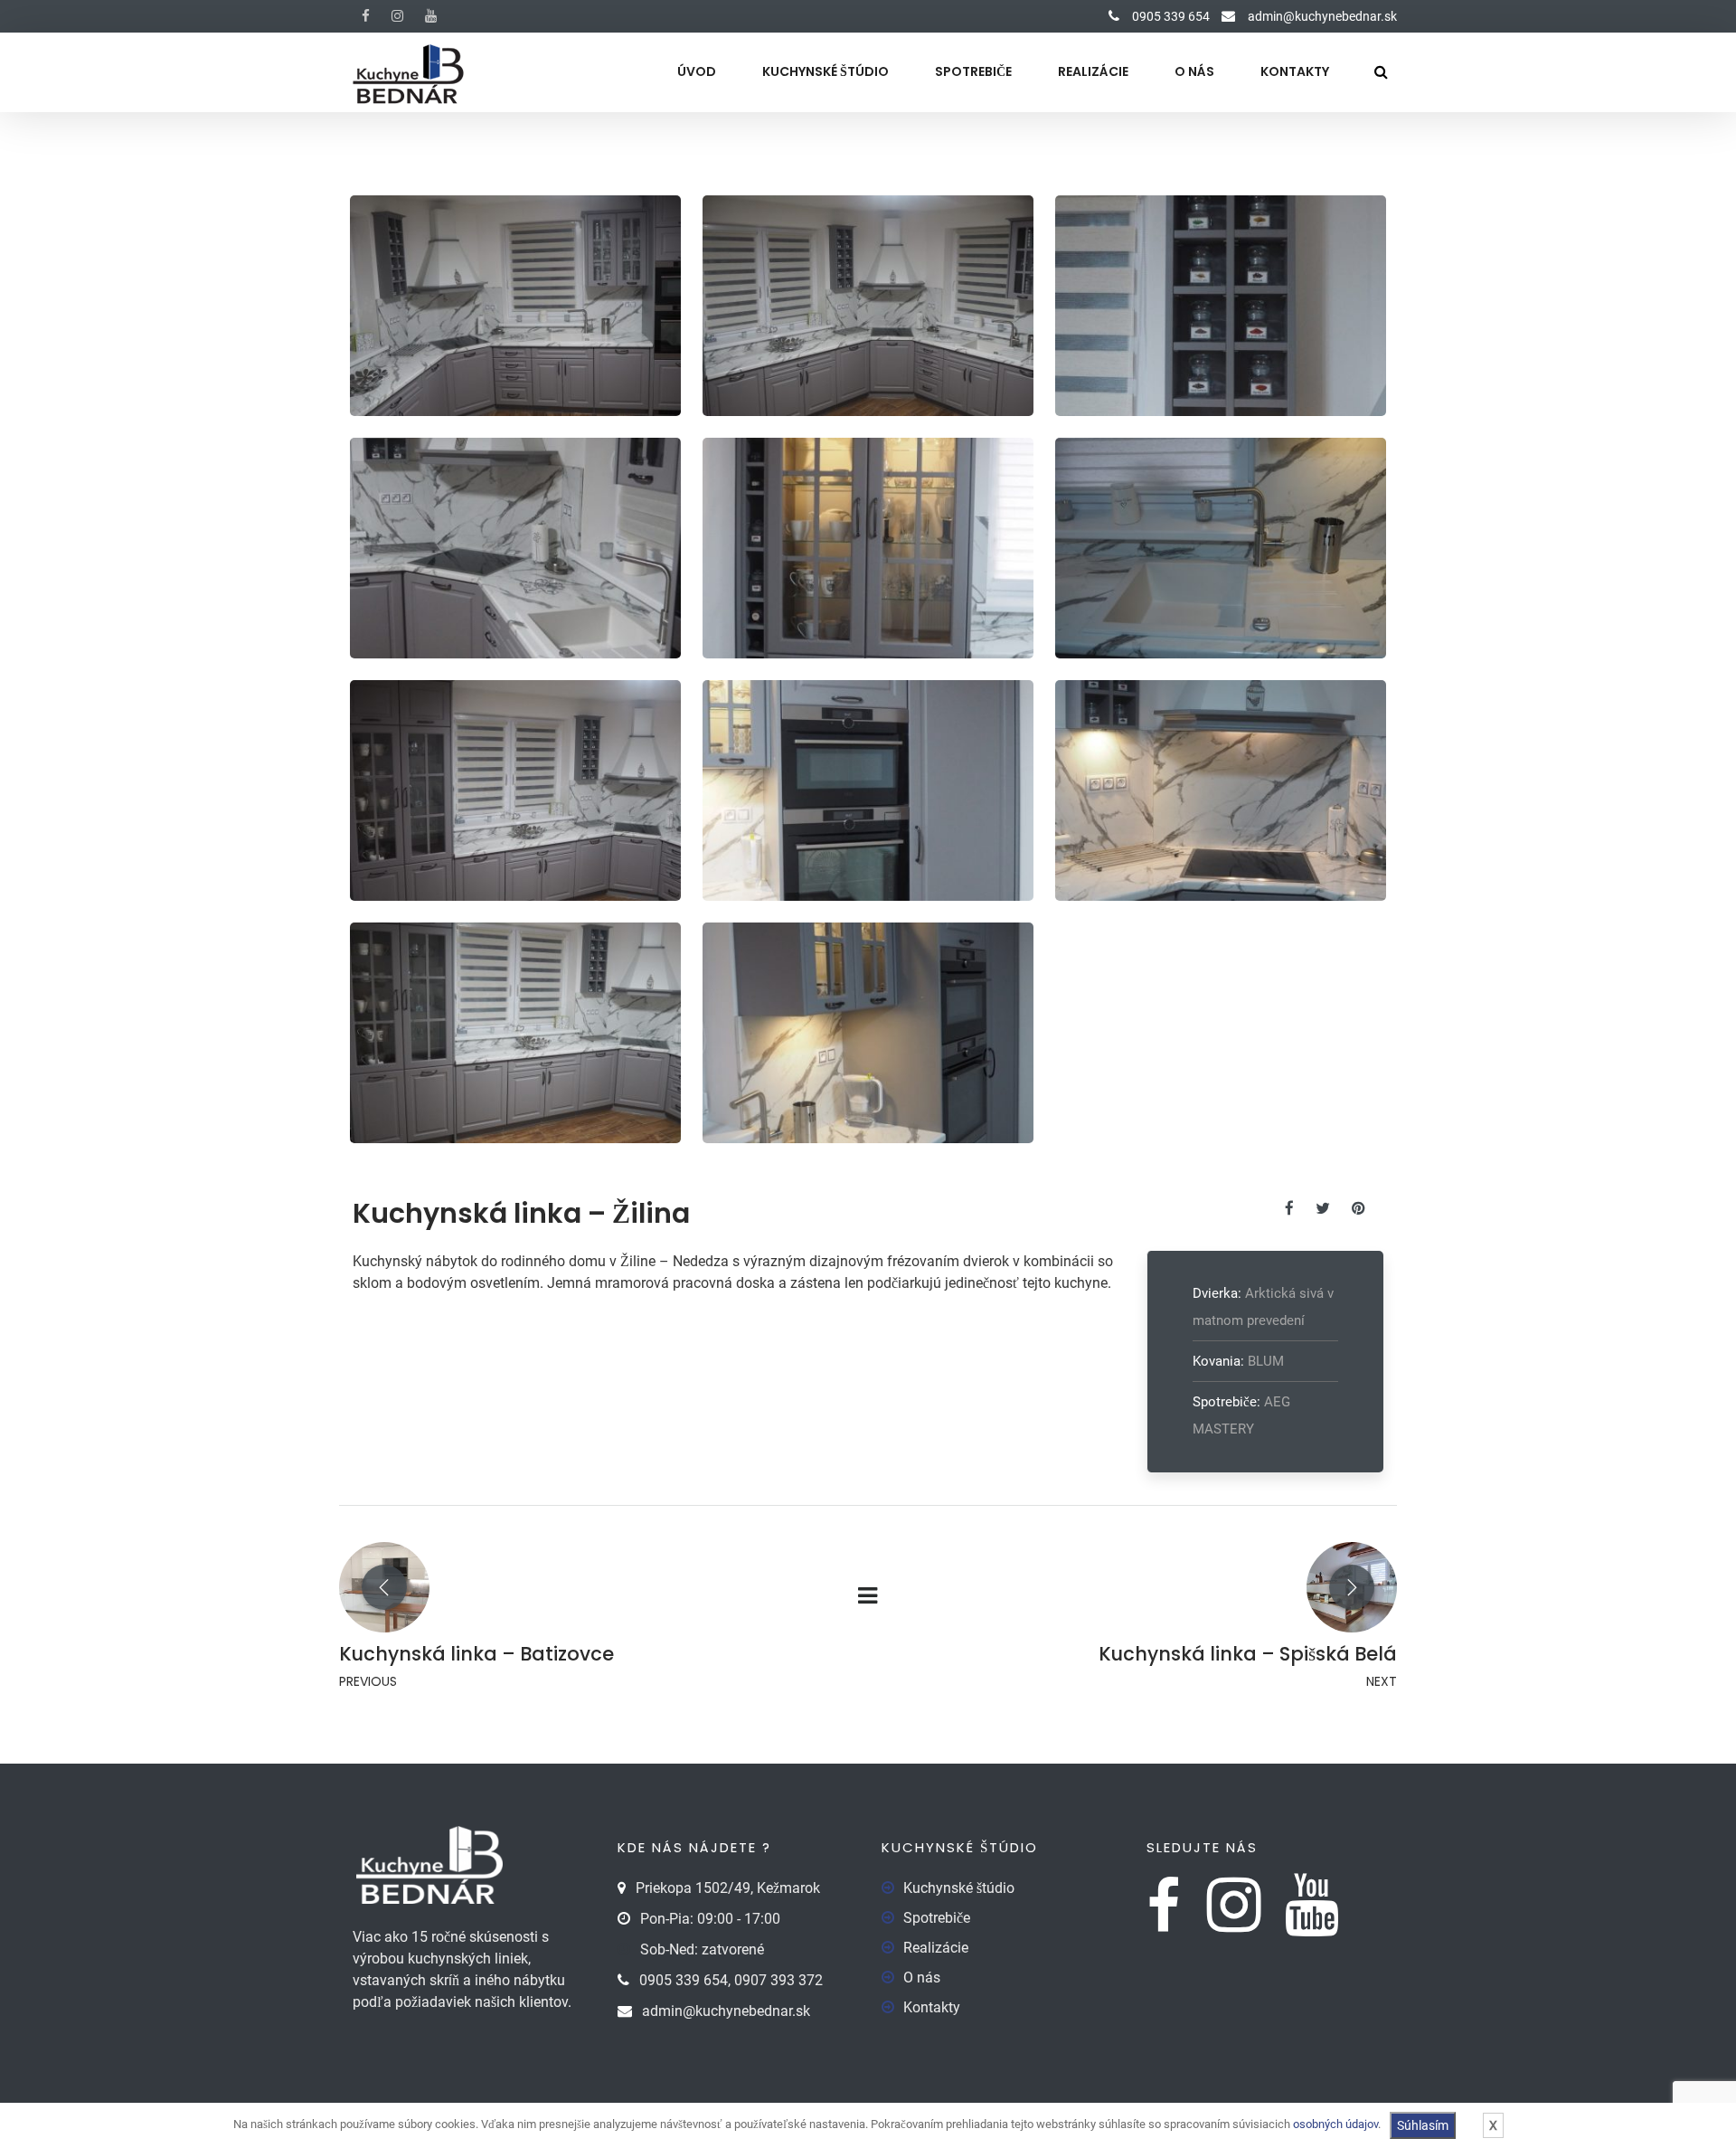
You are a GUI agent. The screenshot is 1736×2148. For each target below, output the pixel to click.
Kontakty (1295, 71)
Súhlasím (1423, 2125)
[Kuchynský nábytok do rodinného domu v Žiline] (516, 306)
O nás (1194, 71)
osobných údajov (1335, 2124)
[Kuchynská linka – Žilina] (1298, 1208)
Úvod (697, 71)
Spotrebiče (973, 71)
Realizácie (1093, 71)
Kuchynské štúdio (826, 71)
